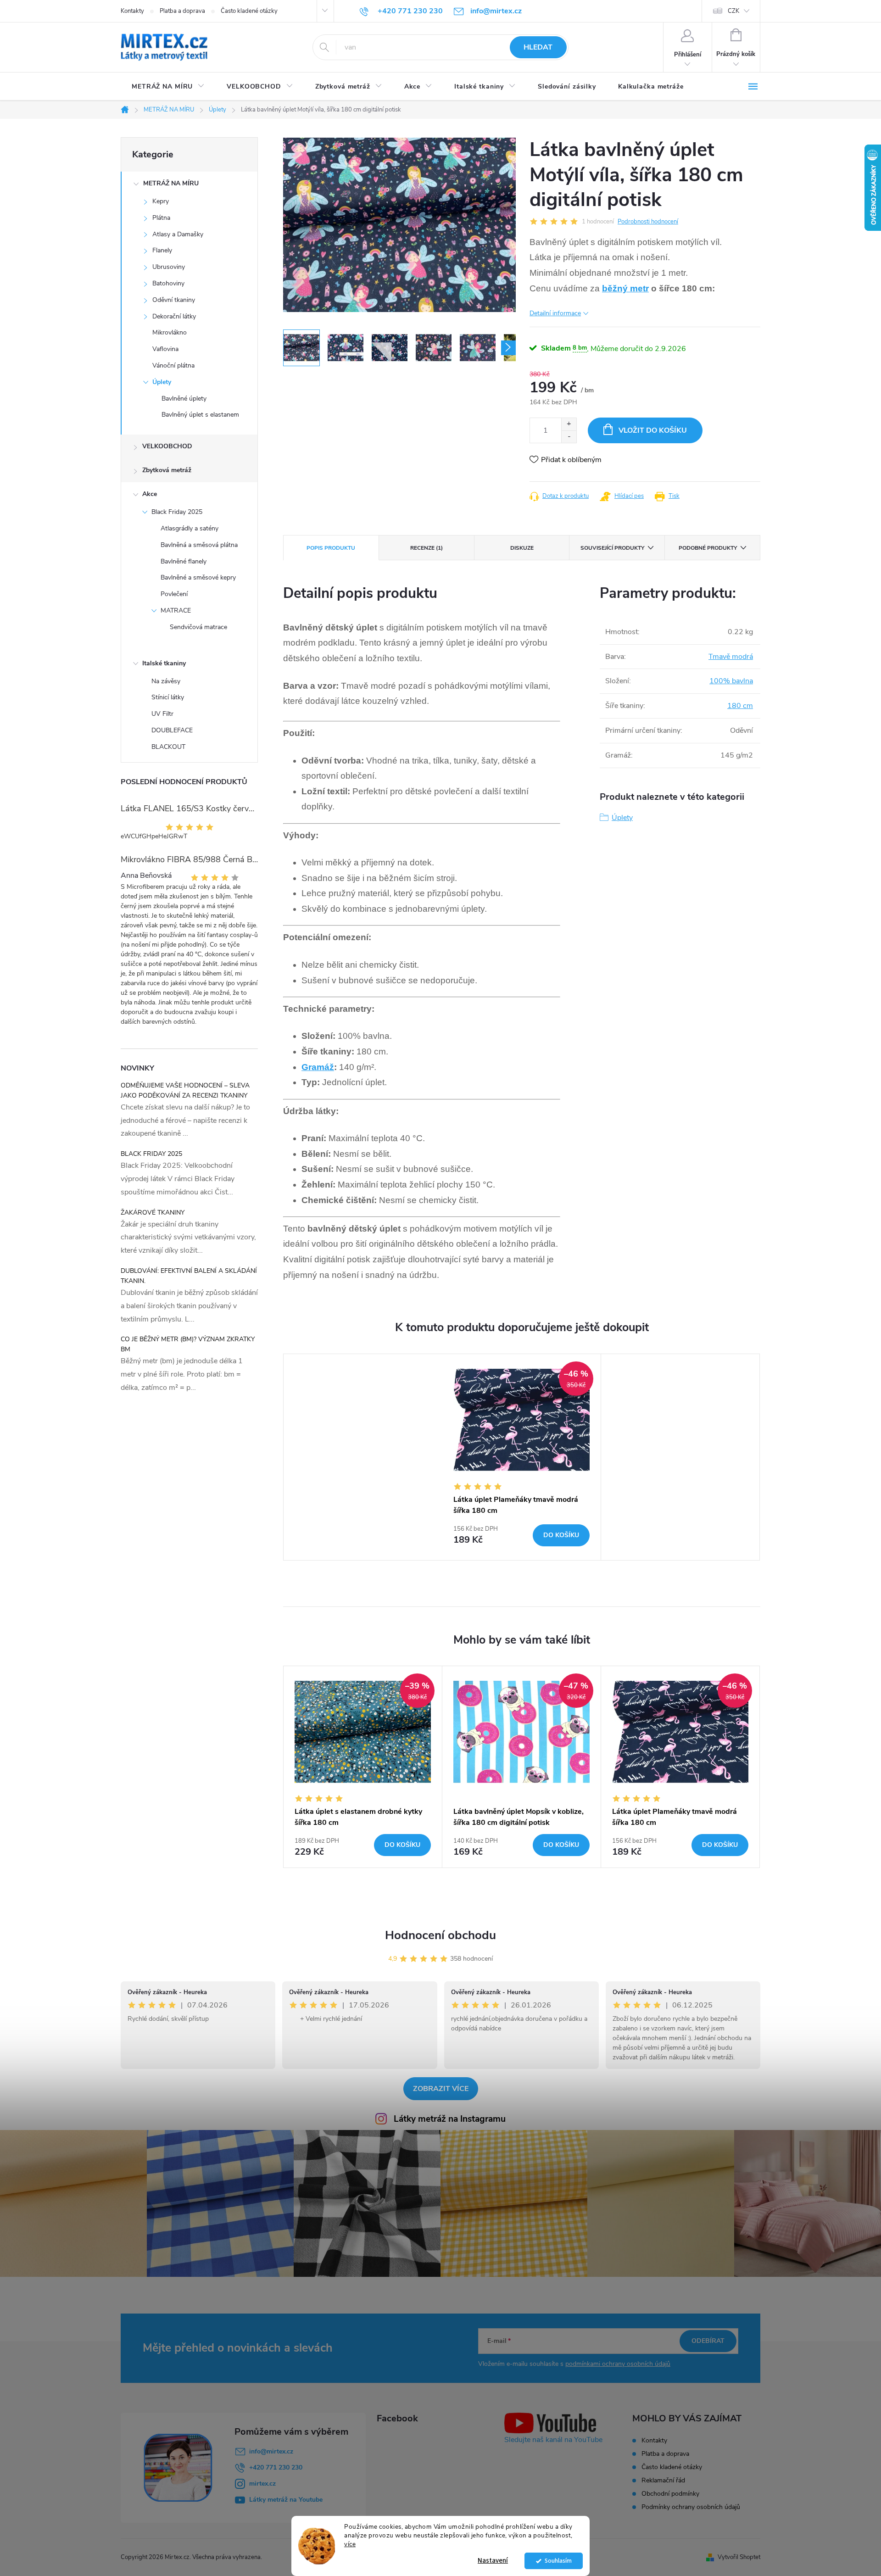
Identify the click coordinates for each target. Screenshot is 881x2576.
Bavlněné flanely (184, 561)
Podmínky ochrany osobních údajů (691, 2507)
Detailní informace (555, 313)
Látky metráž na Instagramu (450, 2119)
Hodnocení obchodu (440, 1935)
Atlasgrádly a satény (190, 528)
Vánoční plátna (173, 365)
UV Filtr (162, 714)
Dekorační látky (174, 316)
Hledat (538, 47)
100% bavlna (731, 681)
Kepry (161, 201)
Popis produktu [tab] (331, 548)
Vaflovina (165, 349)
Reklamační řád (663, 2480)
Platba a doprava (182, 11)
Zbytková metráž (167, 470)
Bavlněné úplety (184, 399)
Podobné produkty (708, 548)
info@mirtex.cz (271, 2451)
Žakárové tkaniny (153, 1213)
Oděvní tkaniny (174, 300)
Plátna (161, 218)
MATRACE (176, 611)
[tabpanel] (522, 1457)
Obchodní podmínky (670, 2494)
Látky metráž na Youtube (286, 2500)
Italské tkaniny (164, 663)
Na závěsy (166, 681)
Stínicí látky (168, 697)
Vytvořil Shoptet (739, 2557)
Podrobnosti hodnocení (648, 222)
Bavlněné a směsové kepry (198, 577)
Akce (150, 494)
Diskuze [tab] (522, 548)
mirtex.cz (262, 2484)
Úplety (162, 382)
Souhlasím (558, 2561)
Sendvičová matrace (198, 627)
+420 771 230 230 (276, 2467)
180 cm (740, 706)
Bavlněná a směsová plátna (199, 545)
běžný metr (625, 288)
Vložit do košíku (653, 430)
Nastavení (493, 2561)
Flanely (162, 250)
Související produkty (612, 548)
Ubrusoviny (169, 267)
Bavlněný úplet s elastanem (200, 415)
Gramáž (318, 1067)
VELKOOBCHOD (167, 446)
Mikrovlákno (170, 332)
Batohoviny (168, 283)
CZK (733, 11)
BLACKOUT (168, 747)
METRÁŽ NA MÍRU (171, 183)
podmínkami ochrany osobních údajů (618, 2364)
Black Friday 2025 (177, 512)
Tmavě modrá (731, 657)
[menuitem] (168, 87)
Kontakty (132, 11)
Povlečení (174, 594)
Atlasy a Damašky (178, 234)
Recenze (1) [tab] (427, 548)
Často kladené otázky (249, 11)
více (350, 2544)
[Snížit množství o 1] (569, 437)
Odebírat (708, 2341)
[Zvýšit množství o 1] (569, 424)
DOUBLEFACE (172, 730)
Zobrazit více (441, 2089)
